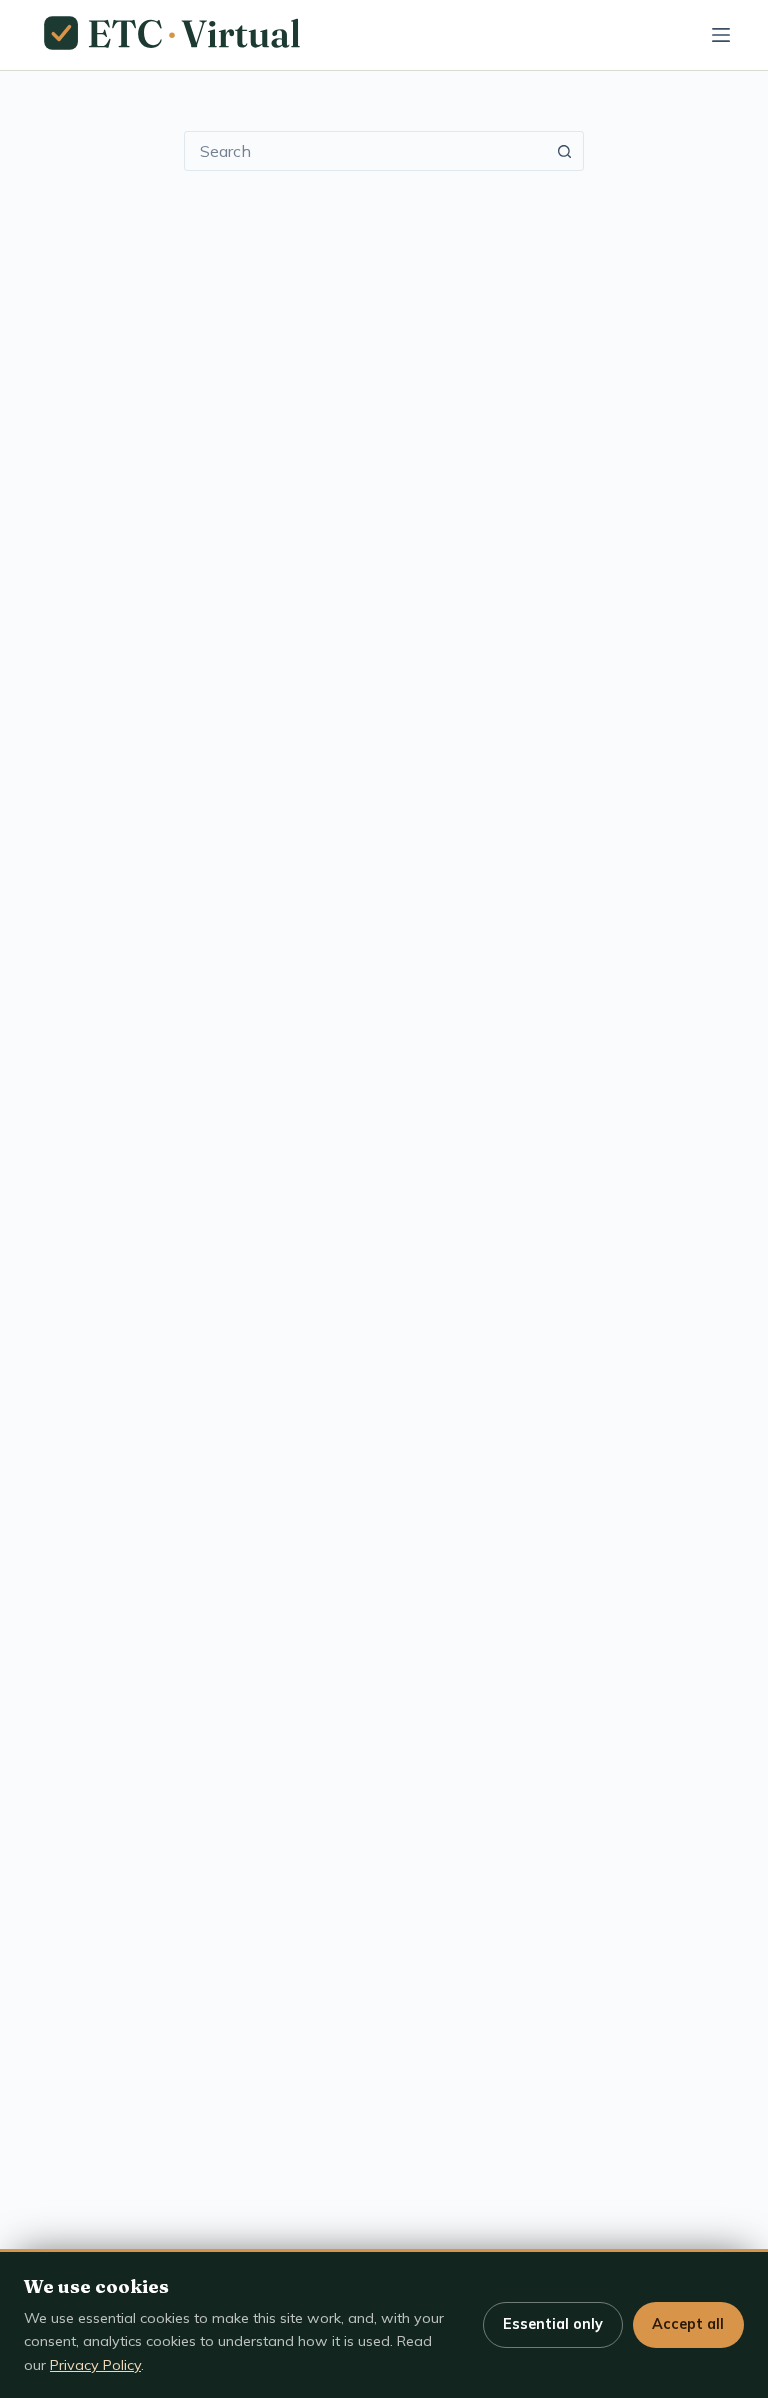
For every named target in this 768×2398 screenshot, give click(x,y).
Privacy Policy (95, 2365)
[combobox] (365, 151)
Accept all (688, 2324)
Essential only (553, 2324)
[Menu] (721, 35)
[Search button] (564, 151)
